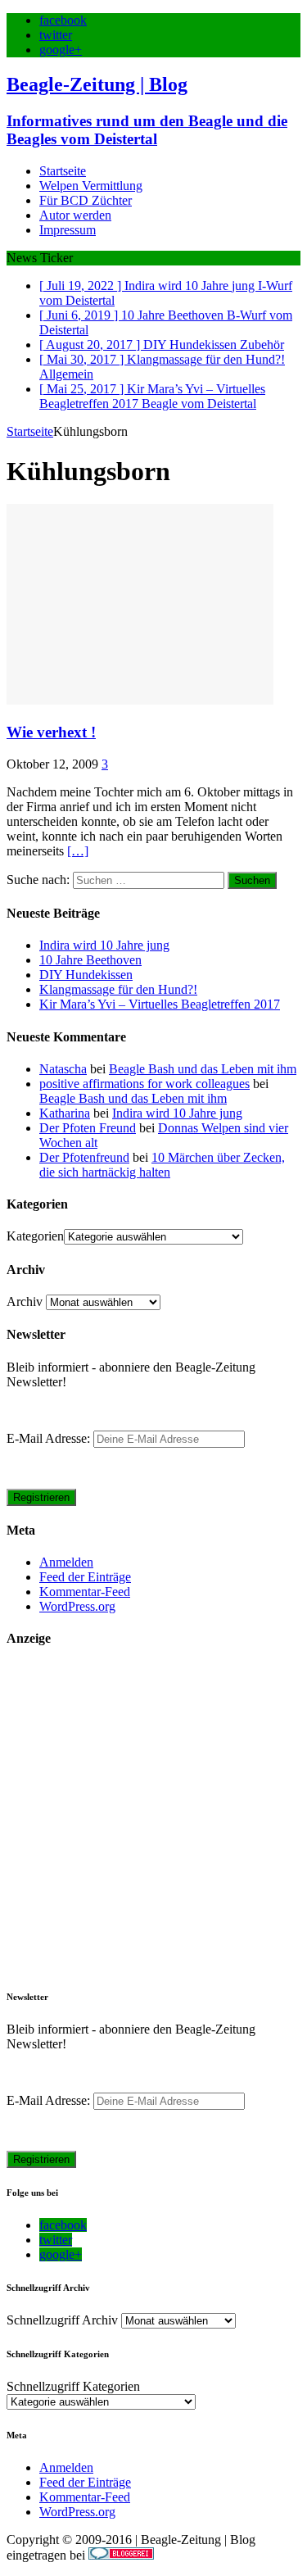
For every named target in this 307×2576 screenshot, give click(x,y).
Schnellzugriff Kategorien (73, 2386)
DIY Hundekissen (86, 975)
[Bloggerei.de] (121, 2555)
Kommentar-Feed (85, 1592)
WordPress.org (77, 1606)
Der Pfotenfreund (84, 1157)
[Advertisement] (153, 1818)
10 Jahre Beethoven (90, 960)
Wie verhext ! (51, 732)
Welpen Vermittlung (91, 186)
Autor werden (75, 215)
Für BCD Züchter (86, 200)
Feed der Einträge (85, 1577)
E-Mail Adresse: (50, 1438)
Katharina (65, 1113)
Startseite (63, 171)
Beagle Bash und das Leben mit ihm (203, 1069)
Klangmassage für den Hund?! (118, 989)
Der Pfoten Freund (88, 1128)
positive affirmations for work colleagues (144, 1084)
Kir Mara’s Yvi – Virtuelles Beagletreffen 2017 (160, 1004)
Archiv (25, 1302)
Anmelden (66, 1562)
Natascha (63, 1069)
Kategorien (35, 1236)
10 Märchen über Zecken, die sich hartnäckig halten (162, 1165)
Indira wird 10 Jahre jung (104, 945)
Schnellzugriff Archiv (62, 2320)
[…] (78, 851)
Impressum (68, 230)
